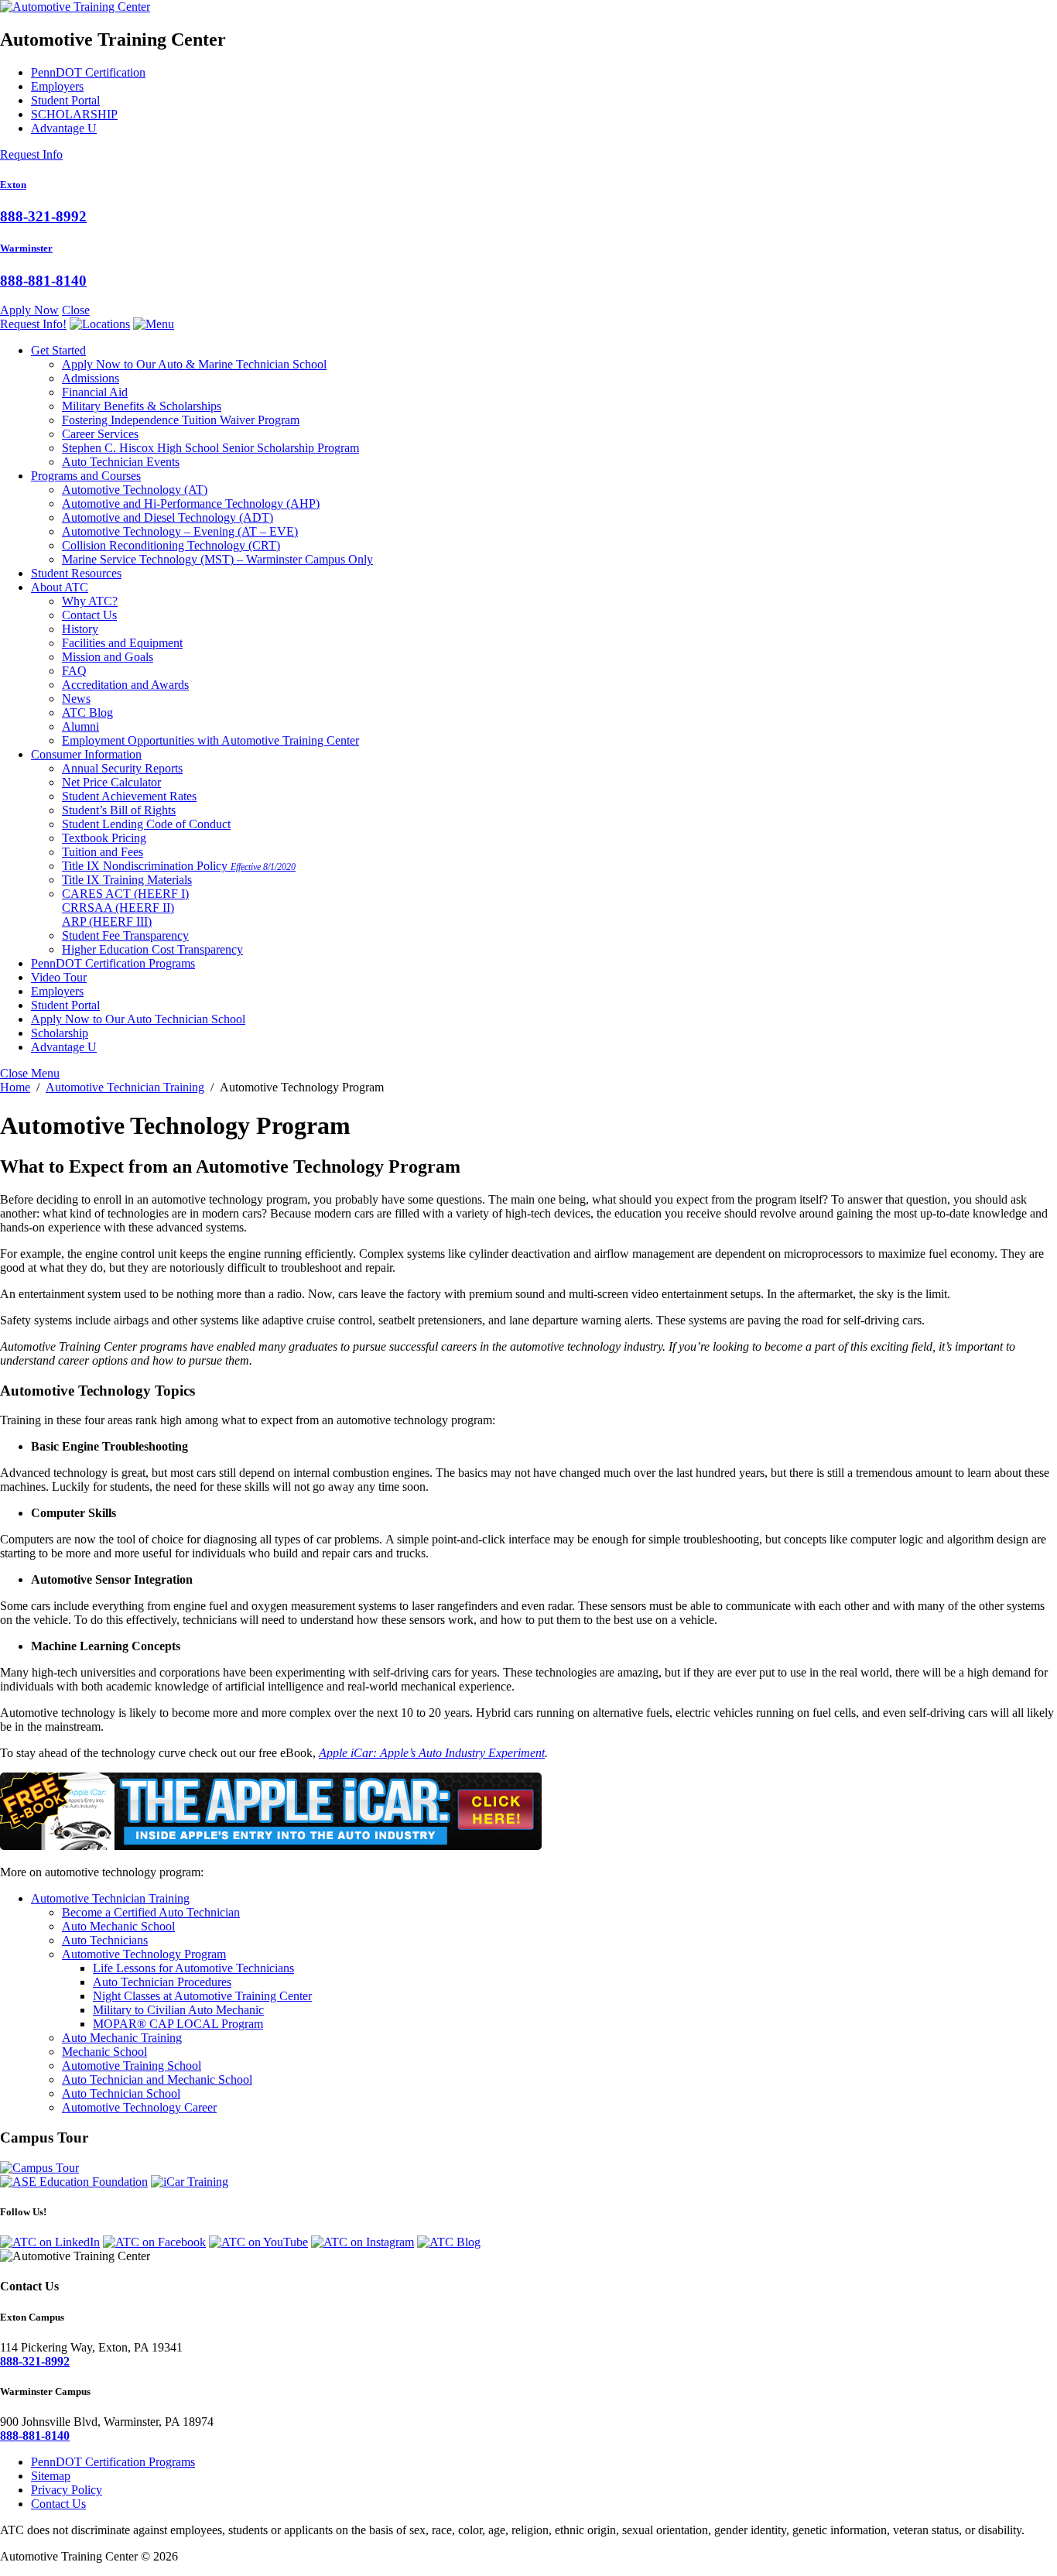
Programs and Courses (86, 476)
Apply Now (29, 310)
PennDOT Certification (88, 72)
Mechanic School (104, 2052)
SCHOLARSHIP (74, 114)
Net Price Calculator (111, 782)
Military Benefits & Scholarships (142, 406)
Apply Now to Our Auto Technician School (138, 1019)
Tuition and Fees (103, 852)
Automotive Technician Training (110, 1898)
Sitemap (51, 2476)
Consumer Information (86, 754)
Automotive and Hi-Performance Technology (191, 504)
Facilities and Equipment (122, 643)
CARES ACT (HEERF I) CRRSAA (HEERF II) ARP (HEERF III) (125, 908)
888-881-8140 (43, 281)
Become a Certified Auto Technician (151, 1912)
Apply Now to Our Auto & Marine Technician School (194, 364)
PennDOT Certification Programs (113, 963)
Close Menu (30, 1073)
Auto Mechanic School (118, 1926)
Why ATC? (90, 601)
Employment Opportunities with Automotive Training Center (210, 740)
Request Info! (33, 324)
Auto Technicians (105, 1940)
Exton (13, 185)
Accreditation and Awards (125, 685)
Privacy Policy (67, 2490)
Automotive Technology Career (139, 2107)
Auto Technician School (121, 2093)
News (76, 699)
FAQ (74, 671)
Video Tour (59, 977)
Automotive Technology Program (144, 1954)
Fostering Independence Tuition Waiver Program (181, 420)
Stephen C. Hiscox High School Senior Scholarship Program (210, 448)
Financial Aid (95, 392)
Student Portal (65, 100)
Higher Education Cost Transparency (152, 949)
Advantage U (64, 128)
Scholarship (60, 1033)
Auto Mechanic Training (122, 2038)
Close (76, 310)
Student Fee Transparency (125, 935)
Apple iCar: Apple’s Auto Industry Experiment (432, 1753)
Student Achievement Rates (129, 796)
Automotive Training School (132, 2066)
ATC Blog (87, 713)
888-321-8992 (43, 216)
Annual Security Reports (122, 768)
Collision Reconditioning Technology (171, 545)
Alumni (80, 726)
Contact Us (89, 615)
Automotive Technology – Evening (180, 531)
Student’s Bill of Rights (119, 810)
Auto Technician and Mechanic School (157, 2079)
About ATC (60, 587)
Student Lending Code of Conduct (146, 824)
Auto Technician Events (121, 462)
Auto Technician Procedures (162, 1982)
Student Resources (76, 573)
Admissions (91, 378)
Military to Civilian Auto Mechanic (178, 2010)
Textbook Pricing (104, 838)
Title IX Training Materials (127, 880)
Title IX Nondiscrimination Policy (179, 866)
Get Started (58, 350)
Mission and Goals (108, 657)
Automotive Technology (135, 490)
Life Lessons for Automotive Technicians (193, 1968)
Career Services (100, 434)
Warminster (26, 248)
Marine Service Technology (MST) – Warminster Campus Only (217, 559)
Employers (57, 86)
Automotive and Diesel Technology (168, 517)
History (80, 629)
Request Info (31, 154)
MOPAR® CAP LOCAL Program (178, 2024)
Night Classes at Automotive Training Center (202, 1996)
